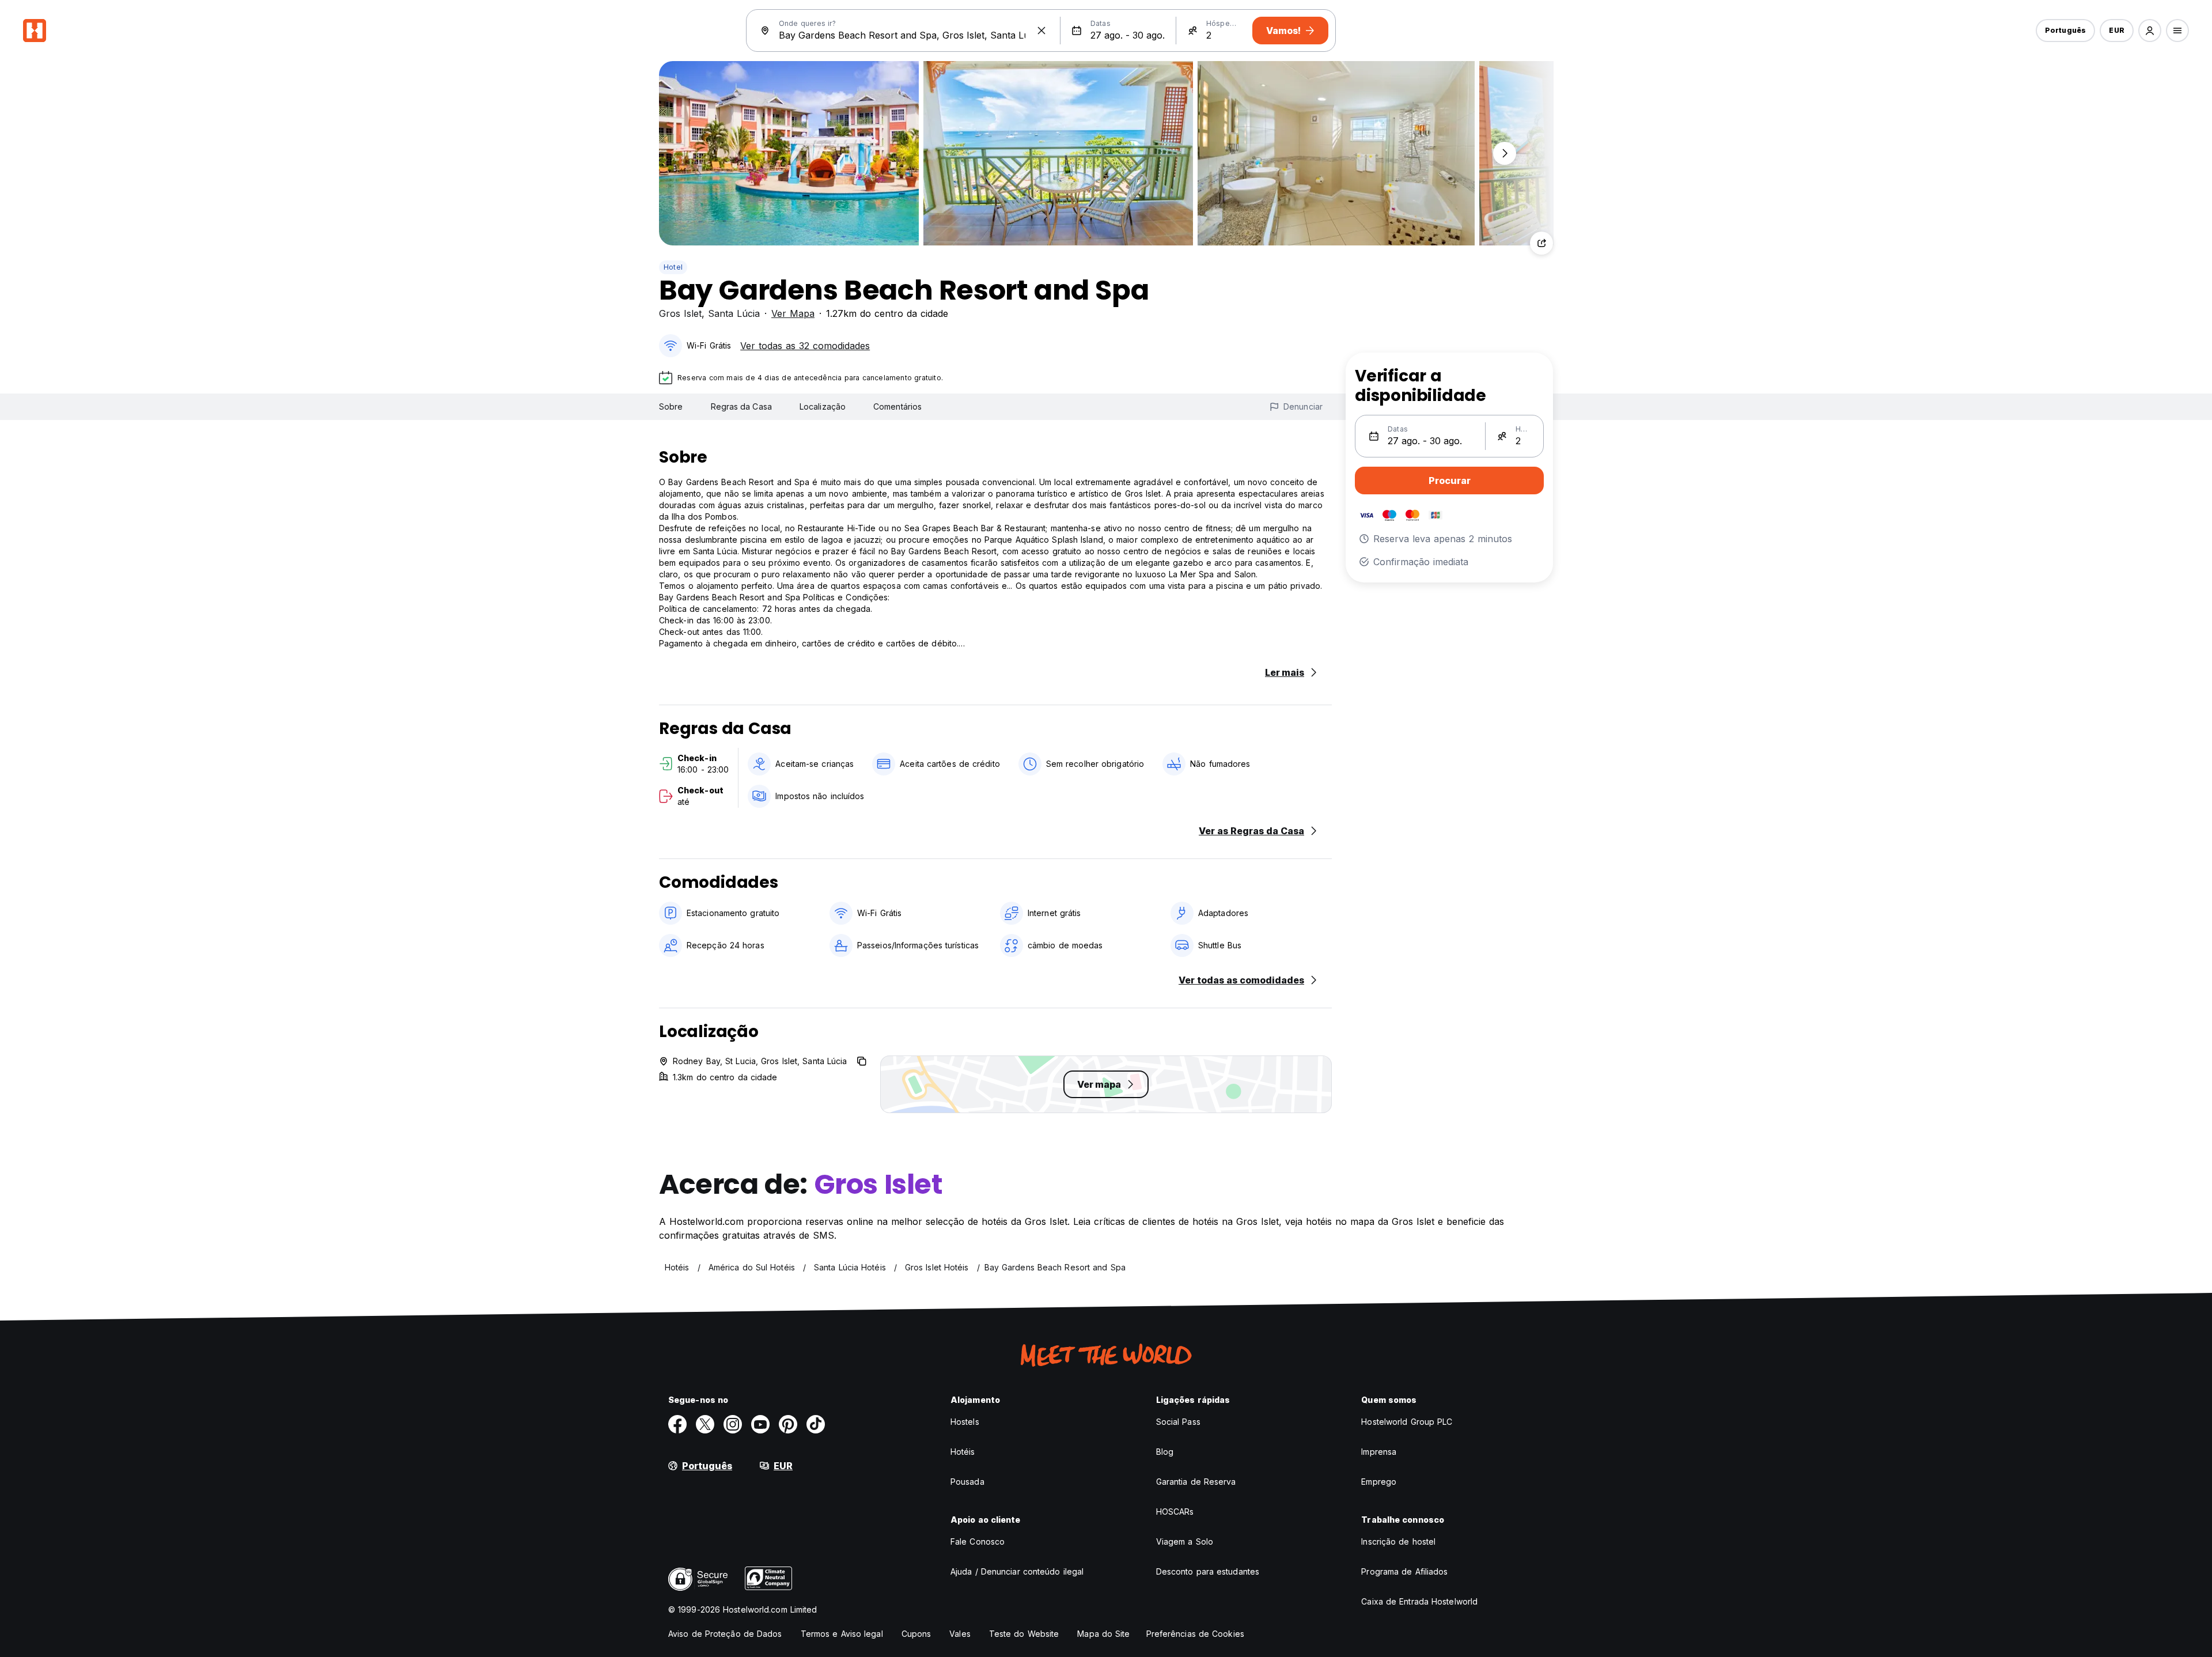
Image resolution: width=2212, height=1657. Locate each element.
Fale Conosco (978, 1541)
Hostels (965, 1422)
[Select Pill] (2150, 31)
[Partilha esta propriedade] (1541, 243)
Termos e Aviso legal (842, 1634)
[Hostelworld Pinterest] (788, 1424)
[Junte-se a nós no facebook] (677, 1424)
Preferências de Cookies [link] (1195, 1634)
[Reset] (1041, 31)
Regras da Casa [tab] (741, 406)
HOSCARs (1175, 1512)
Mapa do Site (1103, 1634)
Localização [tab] (823, 406)
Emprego (1379, 1482)
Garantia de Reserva (1196, 1482)
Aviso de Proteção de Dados (725, 1634)
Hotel (673, 267)
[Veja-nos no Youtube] (760, 1424)
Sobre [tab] (671, 406)
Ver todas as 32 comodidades (805, 346)
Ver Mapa (793, 313)
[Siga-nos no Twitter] (705, 1424)
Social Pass (1178, 1422)
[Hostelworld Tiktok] (816, 1424)
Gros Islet (680, 313)
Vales (960, 1634)
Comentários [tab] (897, 406)
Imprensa (1379, 1452)
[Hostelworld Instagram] (733, 1424)
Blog (1165, 1452)
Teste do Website (1024, 1634)
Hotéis (963, 1452)
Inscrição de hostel (1398, 1541)
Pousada (967, 1482)
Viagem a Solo (1185, 1541)
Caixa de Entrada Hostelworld (1419, 1601)
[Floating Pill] (1505, 153)
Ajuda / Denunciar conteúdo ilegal (1017, 1571)
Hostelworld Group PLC (1407, 1422)
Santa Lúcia (734, 313)
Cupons (916, 1634)
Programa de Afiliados (1404, 1571)
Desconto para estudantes (1208, 1571)
